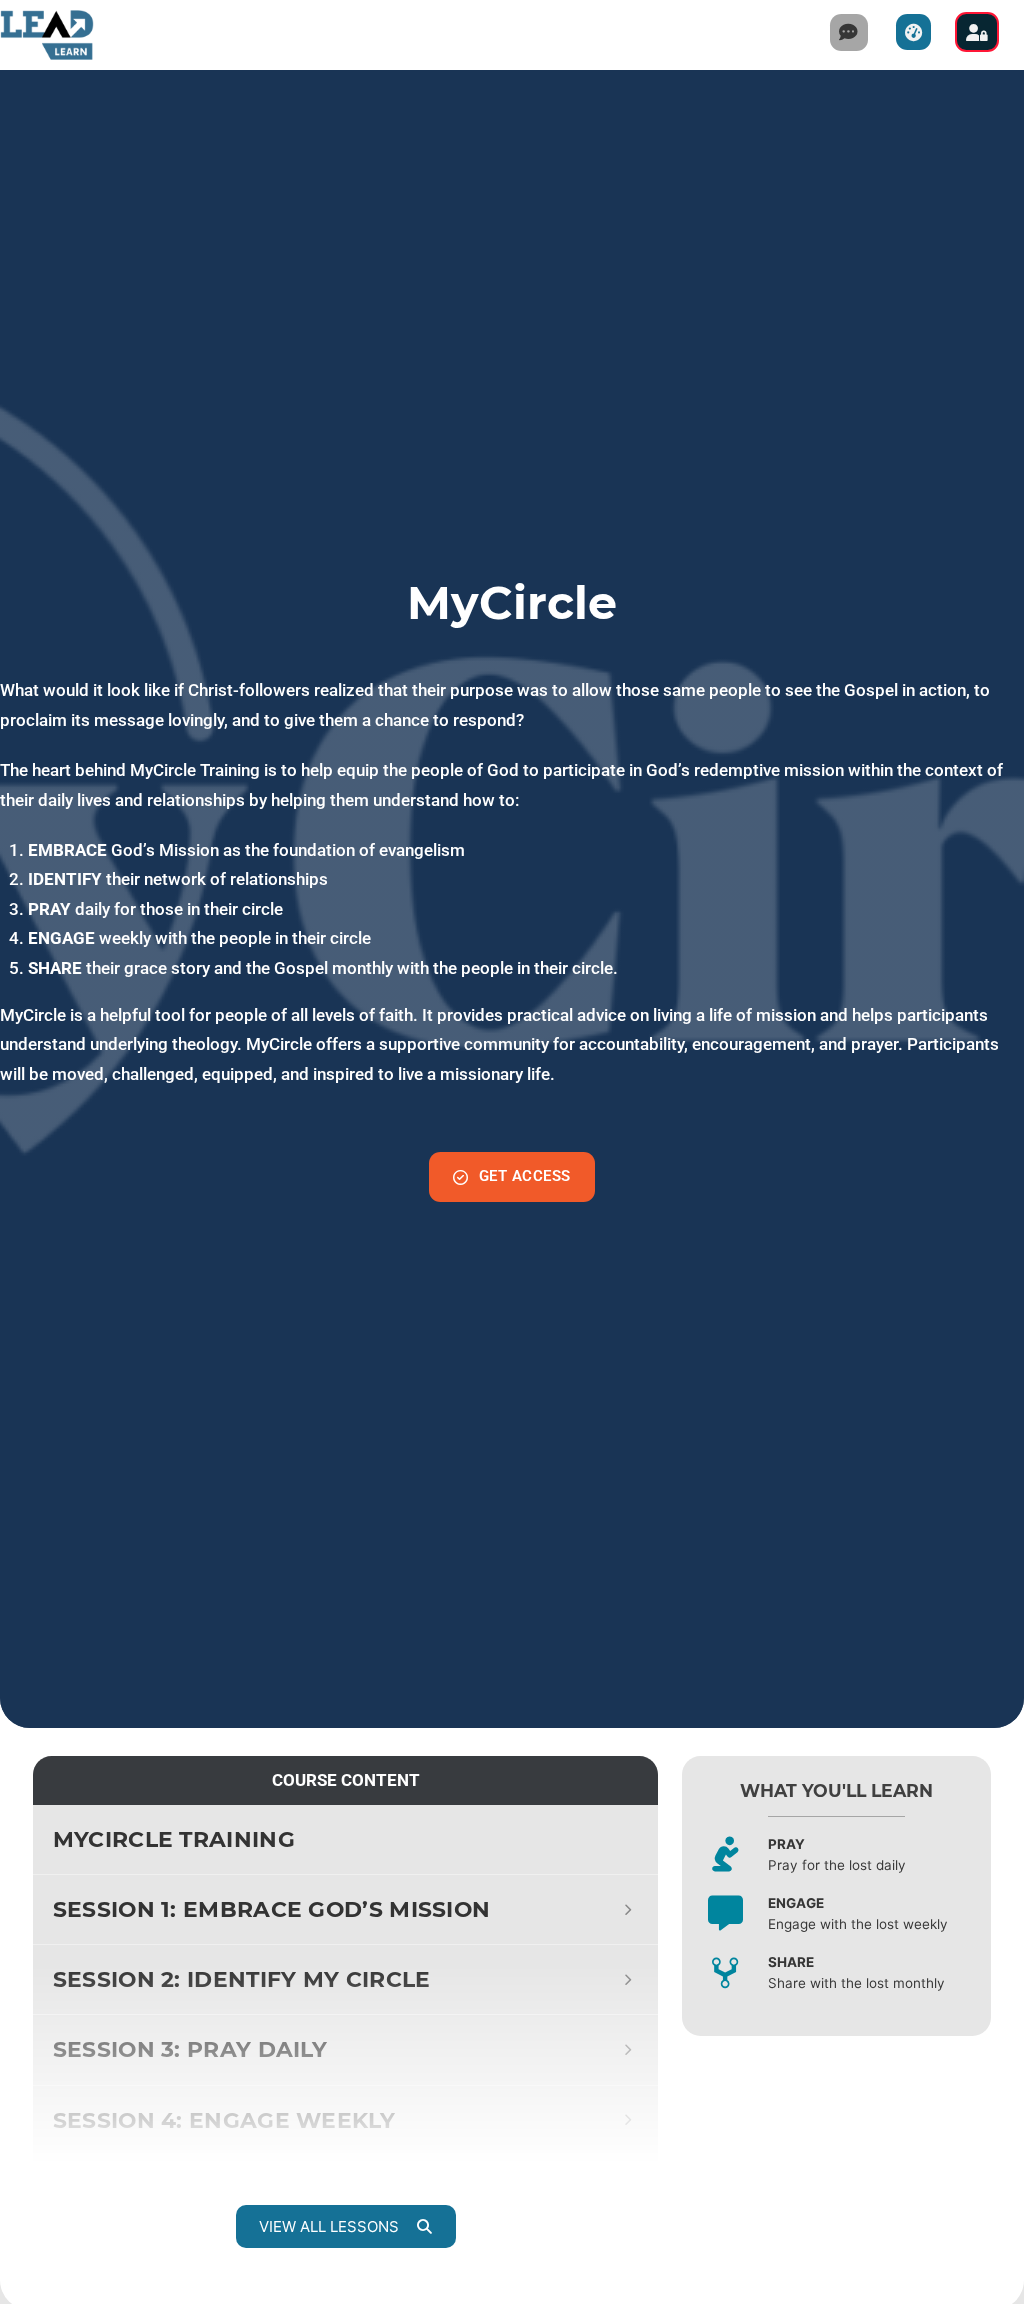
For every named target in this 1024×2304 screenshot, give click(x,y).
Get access (525, 1176)
